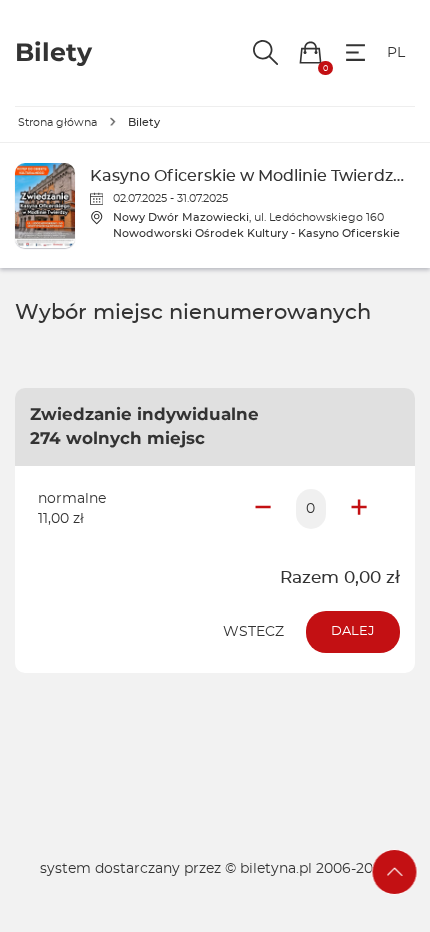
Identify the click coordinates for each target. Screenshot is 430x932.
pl (396, 53)
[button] (310, 52)
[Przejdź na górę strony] (395, 872)
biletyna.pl (276, 869)
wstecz (253, 632)
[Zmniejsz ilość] (263, 509)
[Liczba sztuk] (311, 509)
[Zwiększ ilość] (359, 509)
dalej (353, 631)
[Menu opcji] (355, 52)
